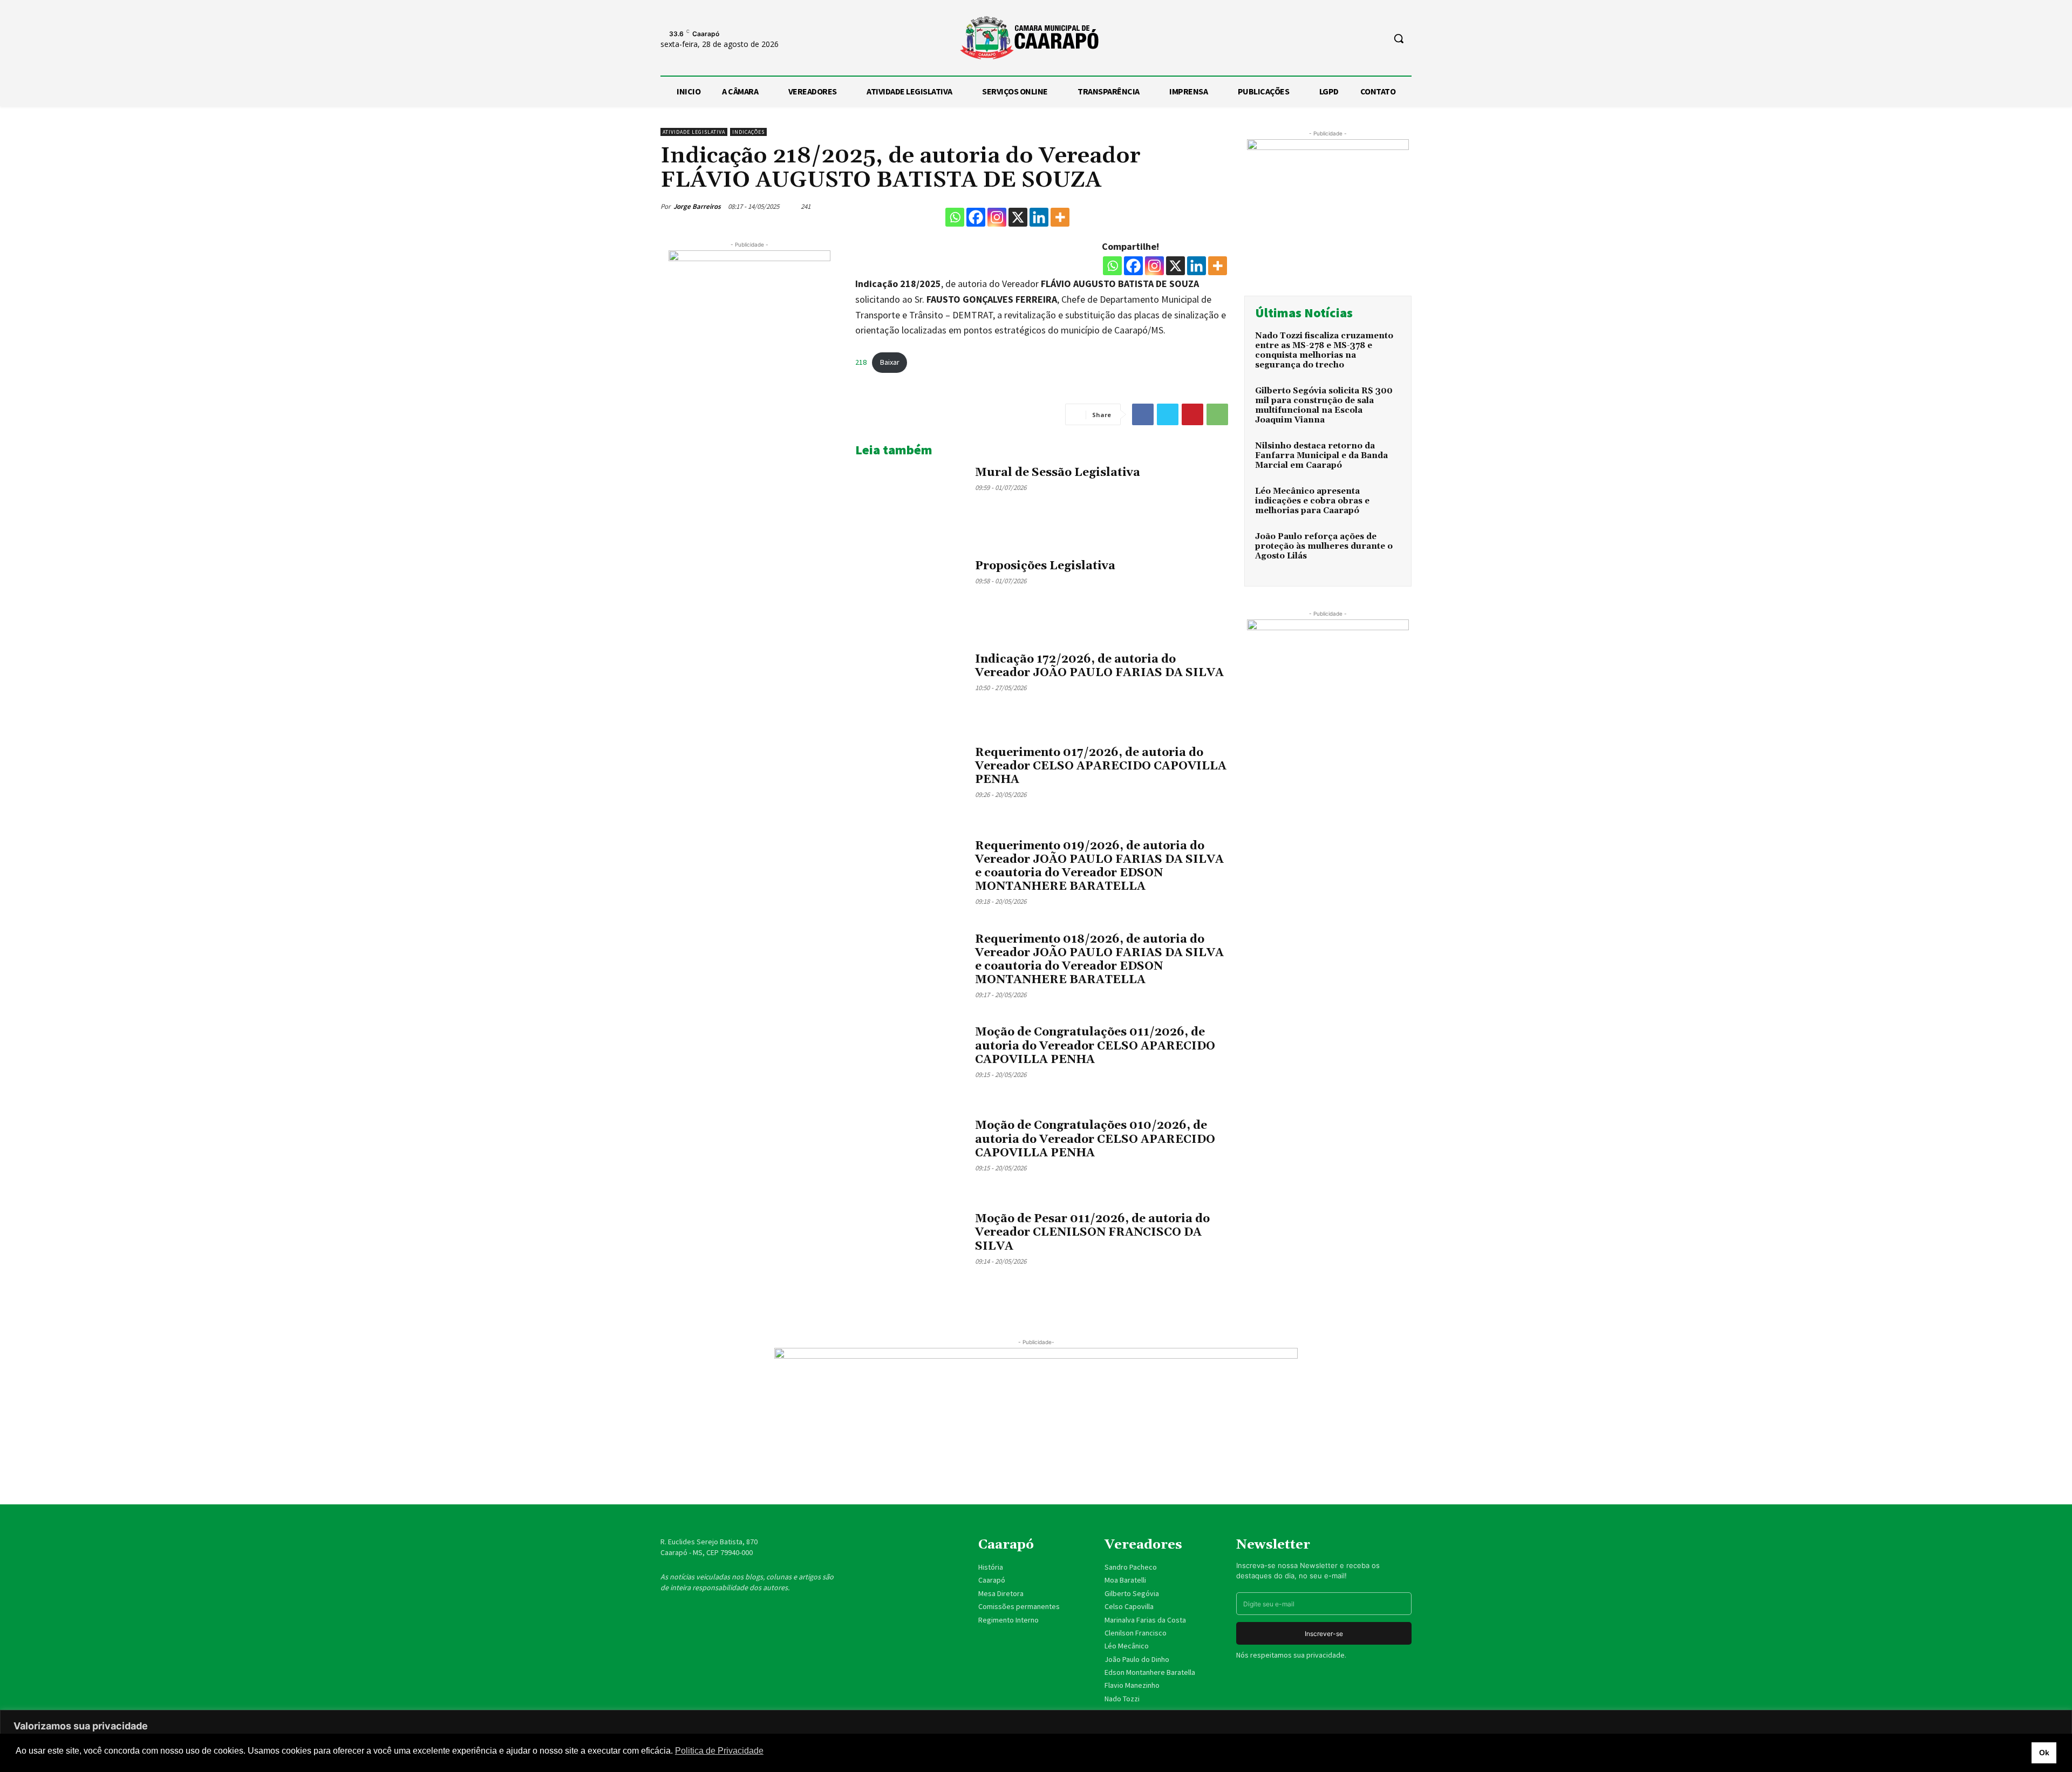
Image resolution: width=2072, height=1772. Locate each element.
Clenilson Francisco (1136, 1633)
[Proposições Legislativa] (911, 597)
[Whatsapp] (955, 217)
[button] (1399, 38)
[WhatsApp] (1217, 414)
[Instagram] (997, 217)
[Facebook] (976, 217)
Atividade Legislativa (694, 132)
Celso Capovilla (1129, 1606)
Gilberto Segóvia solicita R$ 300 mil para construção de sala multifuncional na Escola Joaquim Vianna (1324, 405)
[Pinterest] (1192, 414)
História (991, 1567)
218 (861, 362)
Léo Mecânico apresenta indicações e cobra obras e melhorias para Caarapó (1312, 501)
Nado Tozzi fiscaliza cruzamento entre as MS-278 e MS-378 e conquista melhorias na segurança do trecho (1324, 350)
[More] (1060, 217)
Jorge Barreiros (697, 206)
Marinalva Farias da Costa (1145, 1620)
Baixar (890, 362)
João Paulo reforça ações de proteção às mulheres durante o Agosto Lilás (1324, 546)
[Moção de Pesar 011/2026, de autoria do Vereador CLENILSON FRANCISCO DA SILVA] (911, 1249)
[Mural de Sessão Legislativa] (911, 503)
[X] (1018, 217)
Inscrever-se (1324, 1634)
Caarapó (993, 1580)
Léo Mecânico (1127, 1646)
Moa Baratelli (1125, 1580)
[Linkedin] (1039, 217)
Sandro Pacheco (1131, 1567)
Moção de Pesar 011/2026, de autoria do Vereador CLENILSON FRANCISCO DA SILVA (1092, 1232)
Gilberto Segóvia (1132, 1593)
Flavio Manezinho (1132, 1685)
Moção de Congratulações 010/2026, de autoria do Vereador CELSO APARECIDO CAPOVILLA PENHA (1095, 1139)
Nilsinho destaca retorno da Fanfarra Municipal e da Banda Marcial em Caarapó (1321, 456)
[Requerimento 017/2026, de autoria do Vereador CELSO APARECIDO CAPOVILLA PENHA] (911, 783)
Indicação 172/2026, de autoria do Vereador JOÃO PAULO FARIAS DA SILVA (1099, 666)
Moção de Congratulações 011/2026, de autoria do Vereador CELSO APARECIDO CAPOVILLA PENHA (1095, 1046)
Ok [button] (2044, 1753)
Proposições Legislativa (1045, 566)
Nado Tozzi (1122, 1699)
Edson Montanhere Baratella (1150, 1672)
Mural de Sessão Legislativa (1058, 473)
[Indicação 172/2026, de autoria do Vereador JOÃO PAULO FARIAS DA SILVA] (911, 690)
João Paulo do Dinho (1137, 1659)
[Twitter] (1168, 414)
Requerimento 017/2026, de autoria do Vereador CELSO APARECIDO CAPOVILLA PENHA (1101, 766)
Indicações (748, 132)
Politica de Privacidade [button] (719, 1751)
